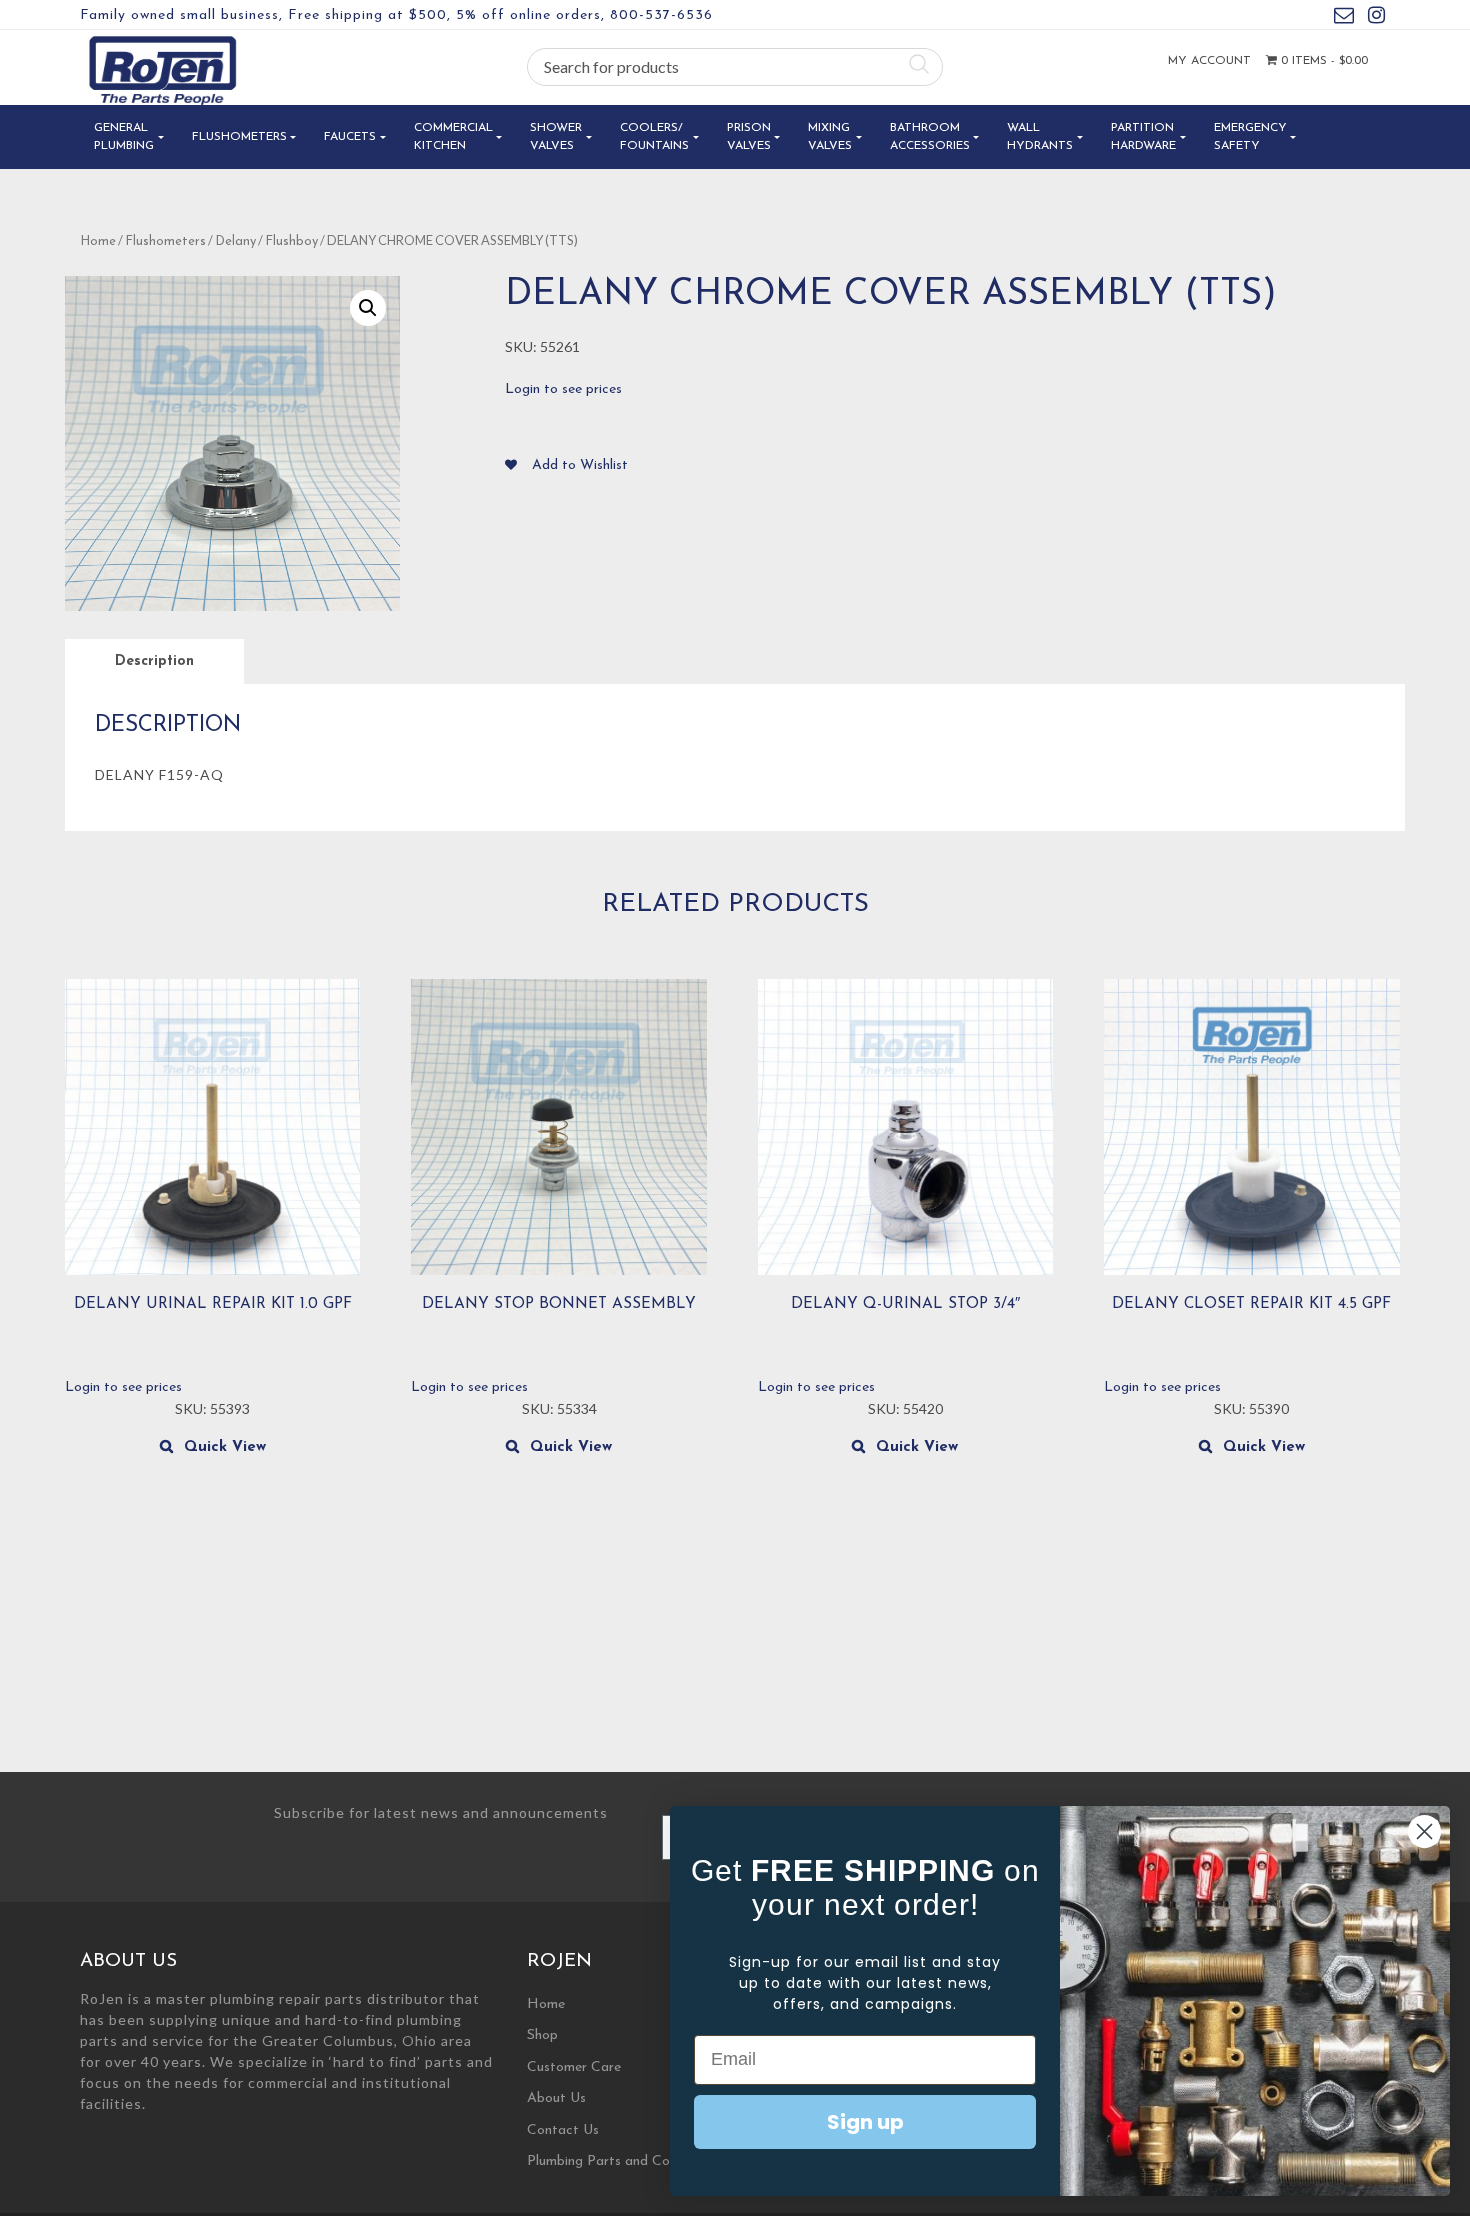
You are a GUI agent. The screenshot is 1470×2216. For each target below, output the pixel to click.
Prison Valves (749, 137)
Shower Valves (556, 137)
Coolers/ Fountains (654, 137)
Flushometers (239, 137)
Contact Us (563, 2130)
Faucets (350, 137)
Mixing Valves (830, 137)
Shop (542, 2035)
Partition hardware (1143, 137)
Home (98, 241)
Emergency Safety (1250, 137)
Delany (235, 241)
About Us (556, 2098)
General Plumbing (124, 137)
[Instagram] (1376, 18)
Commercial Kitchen (453, 137)
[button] (368, 308)
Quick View (225, 1447)
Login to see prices (563, 389)
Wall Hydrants (1040, 137)
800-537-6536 (661, 15)
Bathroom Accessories (930, 137)
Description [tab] (154, 661)
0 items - (1322, 61)
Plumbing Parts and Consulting (622, 2161)
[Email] (1344, 18)
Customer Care (574, 2067)
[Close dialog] (1424, 1831)
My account (1209, 61)
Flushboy (291, 241)
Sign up (865, 2122)
